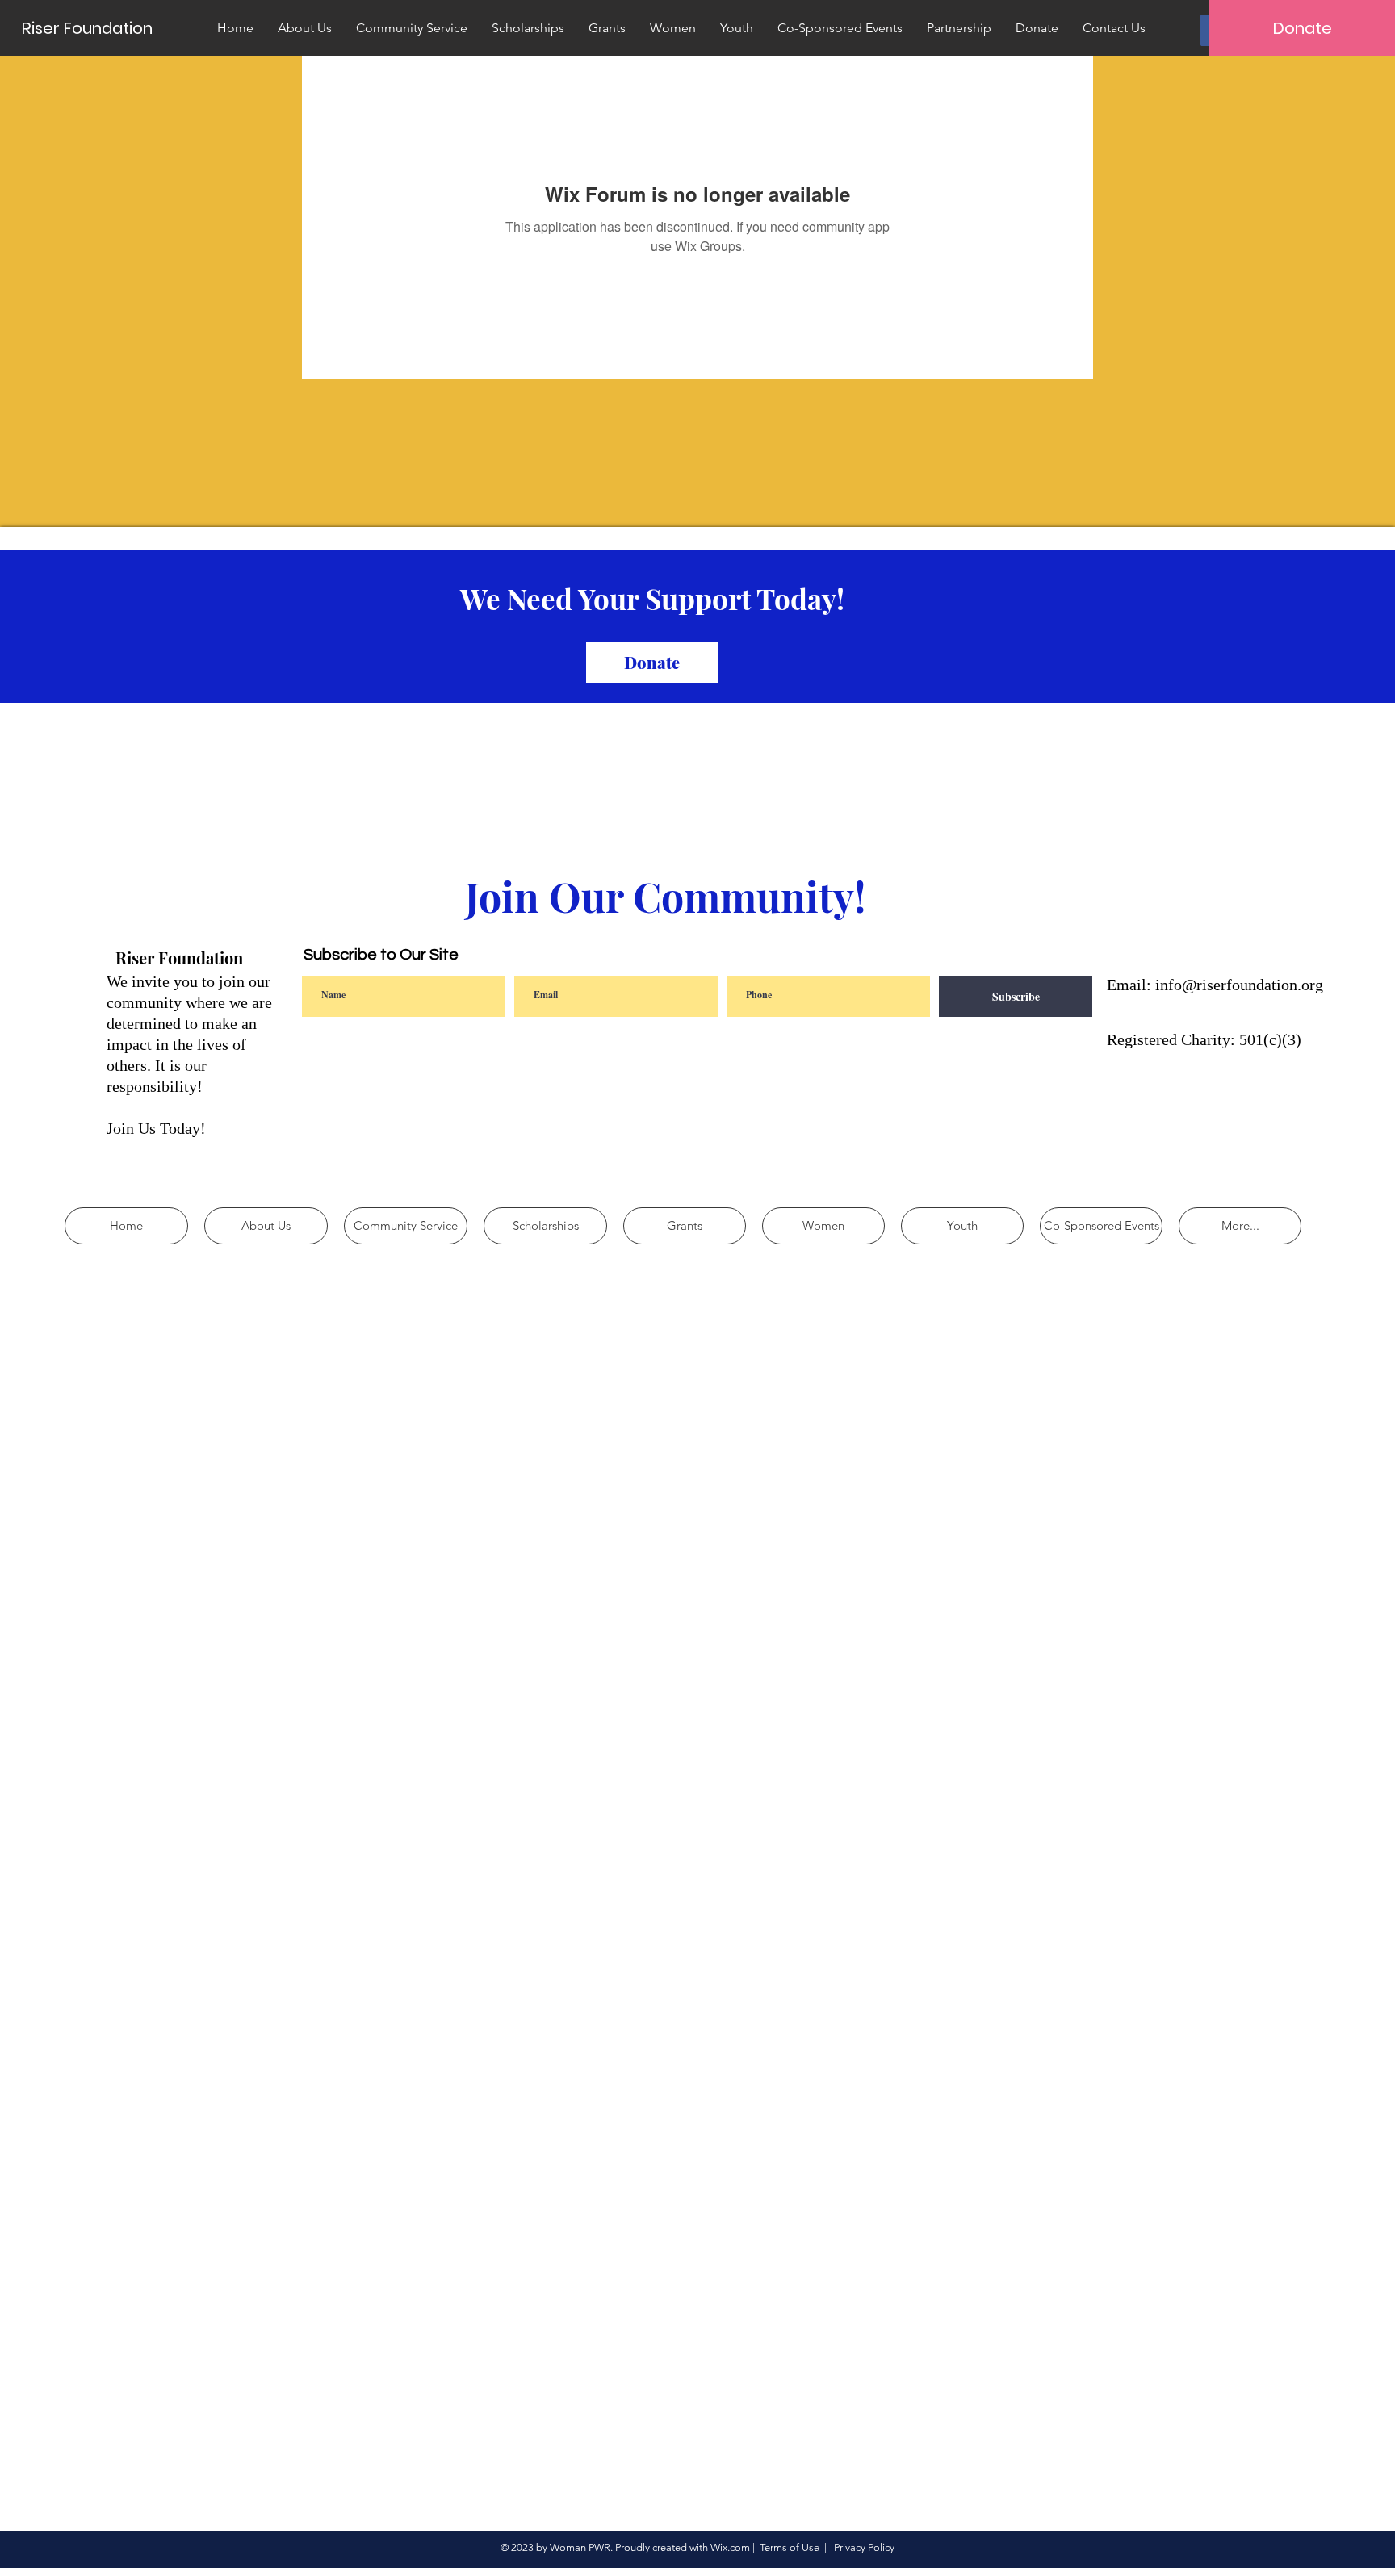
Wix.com (730, 2547)
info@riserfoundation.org (1239, 985)
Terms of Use (790, 2547)
